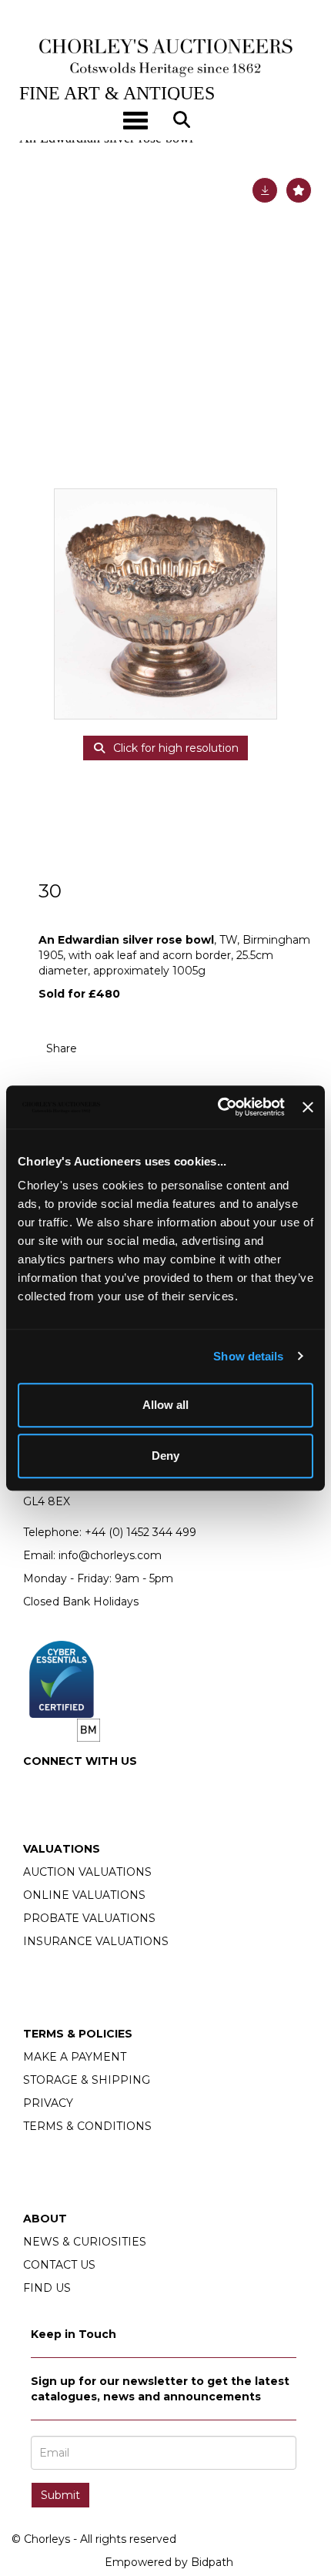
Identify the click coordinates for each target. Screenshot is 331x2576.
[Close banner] (308, 1107)
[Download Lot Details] (265, 190)
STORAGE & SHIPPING (87, 2080)
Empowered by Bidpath (169, 2562)
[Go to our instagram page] (135, 1048)
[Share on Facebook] (102, 1048)
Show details (248, 1356)
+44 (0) (140, 1532)
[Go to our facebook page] (38, 1787)
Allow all (165, 1405)
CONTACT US (59, 2265)
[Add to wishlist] (299, 190)
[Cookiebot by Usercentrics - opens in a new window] (218, 1107)
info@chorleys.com (110, 1555)
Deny (165, 1456)
